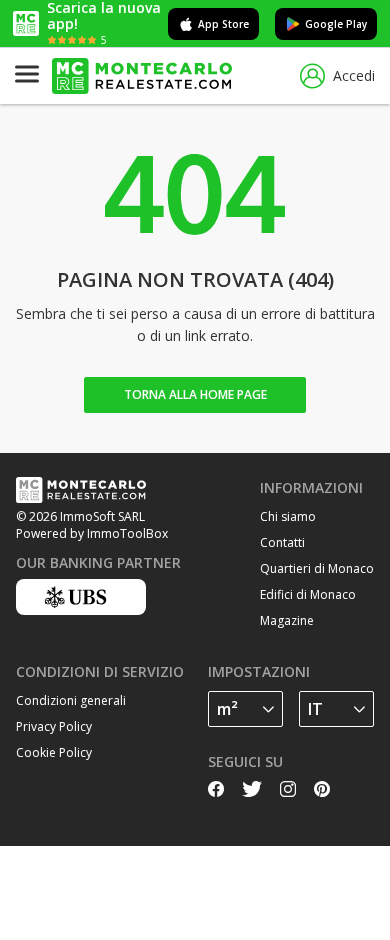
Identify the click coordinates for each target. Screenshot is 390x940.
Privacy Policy (54, 726)
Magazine (287, 620)
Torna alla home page (195, 394)
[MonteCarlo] (142, 76)
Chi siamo (288, 516)
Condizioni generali (71, 700)
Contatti (282, 542)
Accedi (354, 75)
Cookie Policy (54, 752)
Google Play (336, 24)
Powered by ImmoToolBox (92, 533)
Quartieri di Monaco (317, 568)
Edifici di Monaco (308, 594)
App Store (223, 24)
